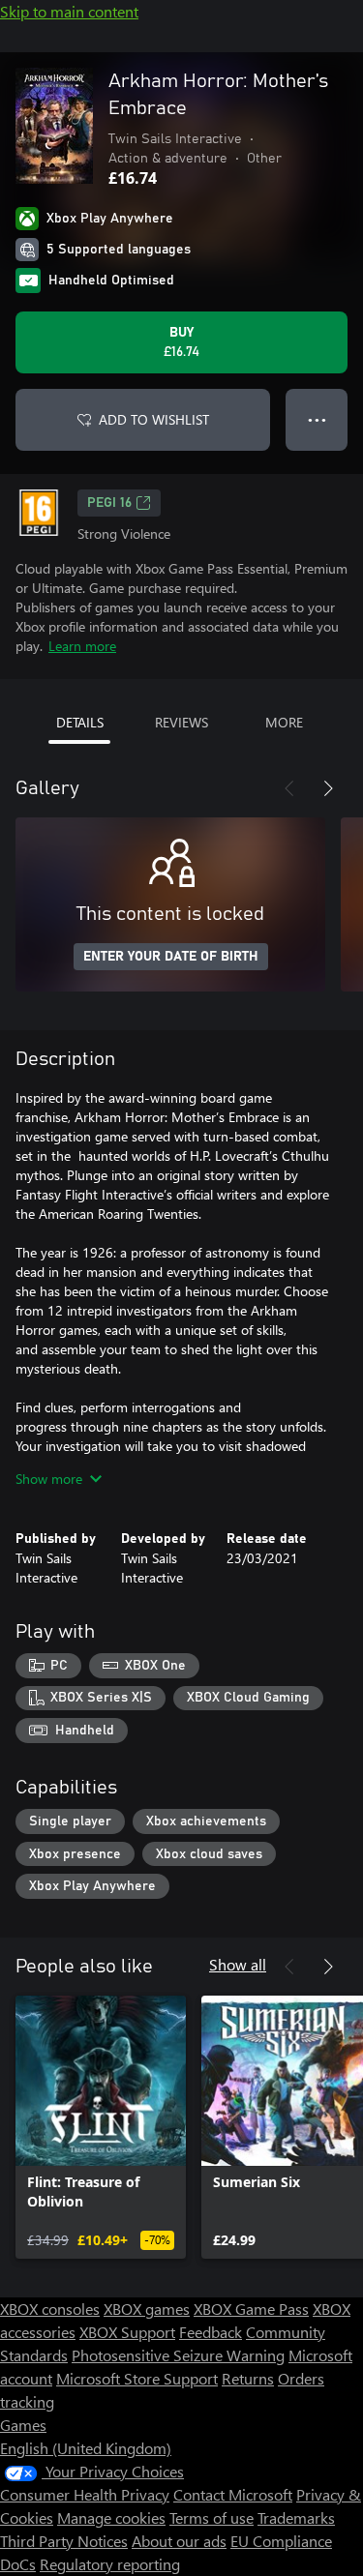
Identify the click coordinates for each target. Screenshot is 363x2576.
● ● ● (317, 419)
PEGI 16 (109, 503)
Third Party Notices (64, 2541)
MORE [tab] (284, 722)
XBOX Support (127, 2332)
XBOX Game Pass (251, 2309)
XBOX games (147, 2309)
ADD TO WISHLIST (154, 419)
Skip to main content (69, 11)
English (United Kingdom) (86, 2448)
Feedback (211, 2332)
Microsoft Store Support (137, 2378)
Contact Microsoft (233, 2494)
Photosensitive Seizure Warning (178, 2355)
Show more (49, 1479)
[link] (101, 2127)
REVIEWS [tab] (181, 722)
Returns (248, 2378)
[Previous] (289, 788)
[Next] (328, 788)
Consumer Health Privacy (85, 2494)
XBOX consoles (50, 2309)
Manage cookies (111, 2517)
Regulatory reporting (110, 2564)
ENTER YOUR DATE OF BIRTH (171, 957)
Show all (238, 1964)
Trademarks (296, 2517)
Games (23, 2425)
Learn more (82, 646)
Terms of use (212, 2517)
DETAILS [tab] (80, 722)
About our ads (179, 2541)
